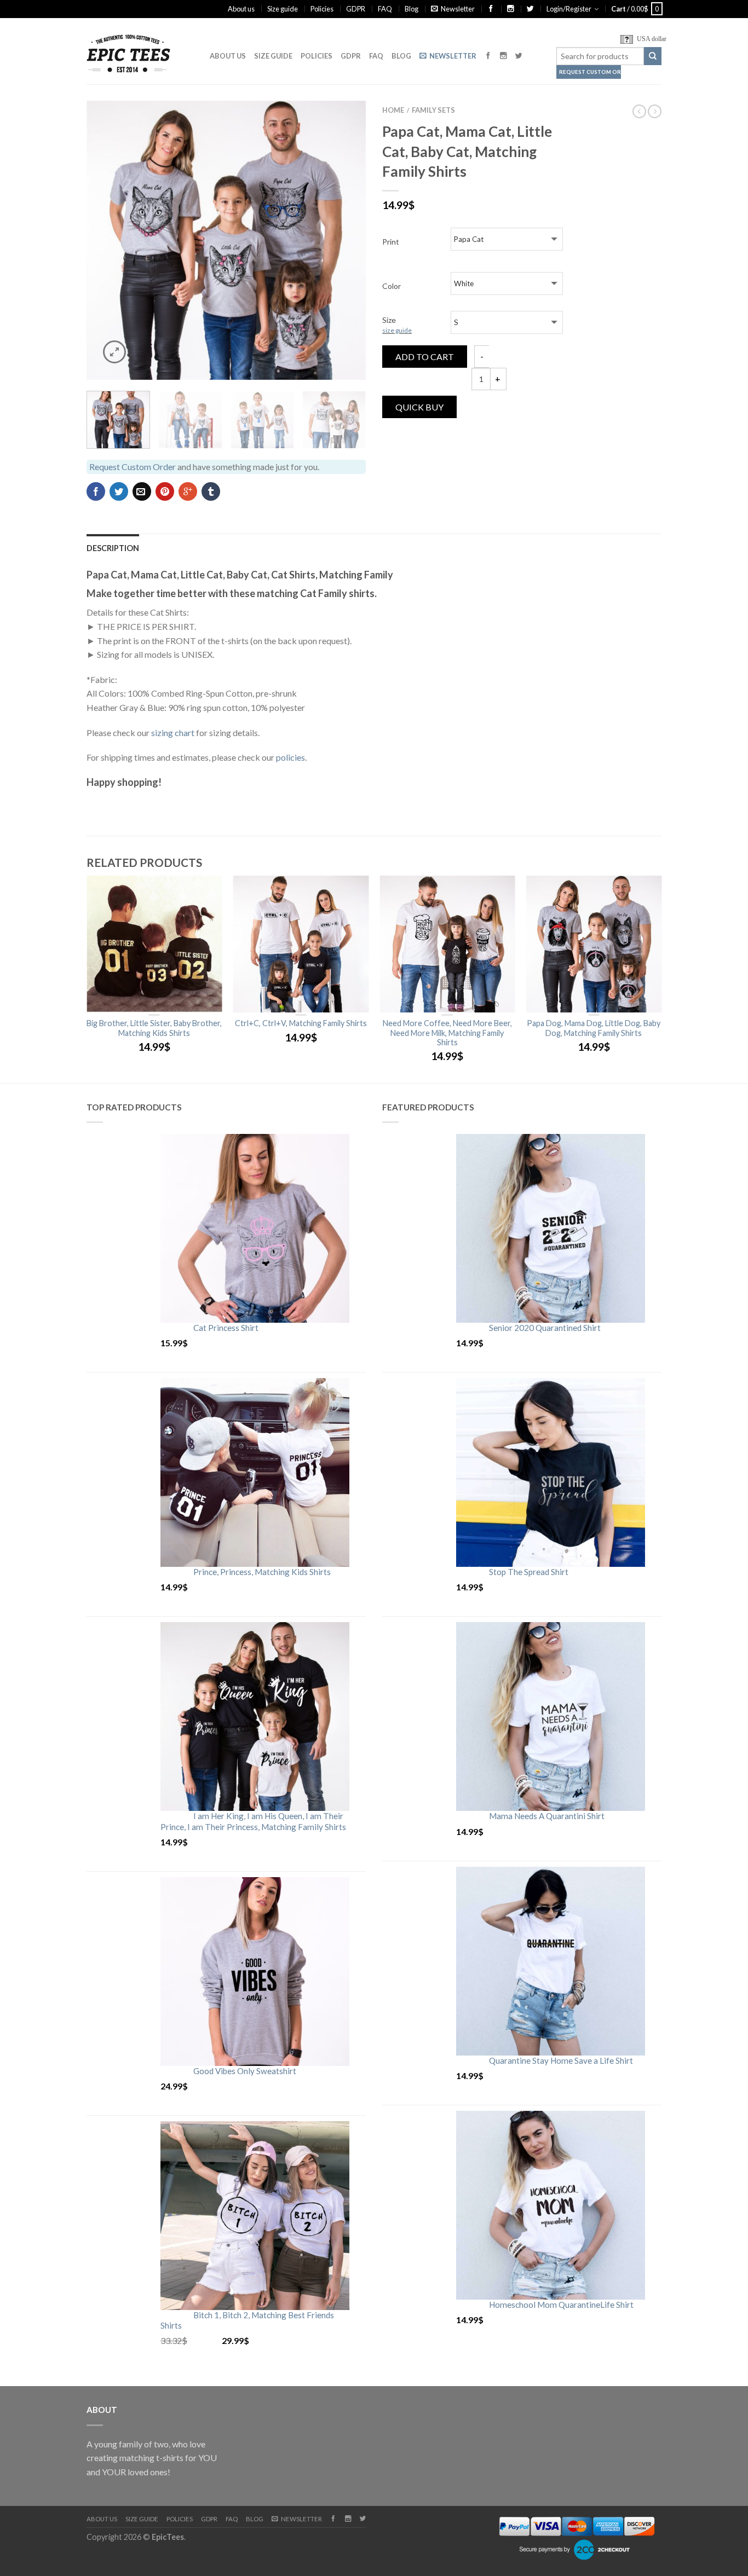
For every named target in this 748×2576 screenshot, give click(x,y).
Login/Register (569, 9)
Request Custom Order (590, 72)
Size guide (283, 9)
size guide (397, 330)
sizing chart (173, 733)
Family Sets (433, 110)
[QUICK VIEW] (154, 944)
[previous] (102, 240)
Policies (322, 9)
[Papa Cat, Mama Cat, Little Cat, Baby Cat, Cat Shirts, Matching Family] (226, 240)
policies (290, 757)
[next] (351, 240)
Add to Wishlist (338, 128)
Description (113, 548)
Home (393, 110)
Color (392, 286)
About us (241, 9)
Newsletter (458, 9)
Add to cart (425, 357)
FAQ (385, 9)
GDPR (356, 9)
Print (391, 242)
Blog (412, 9)
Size (397, 325)
